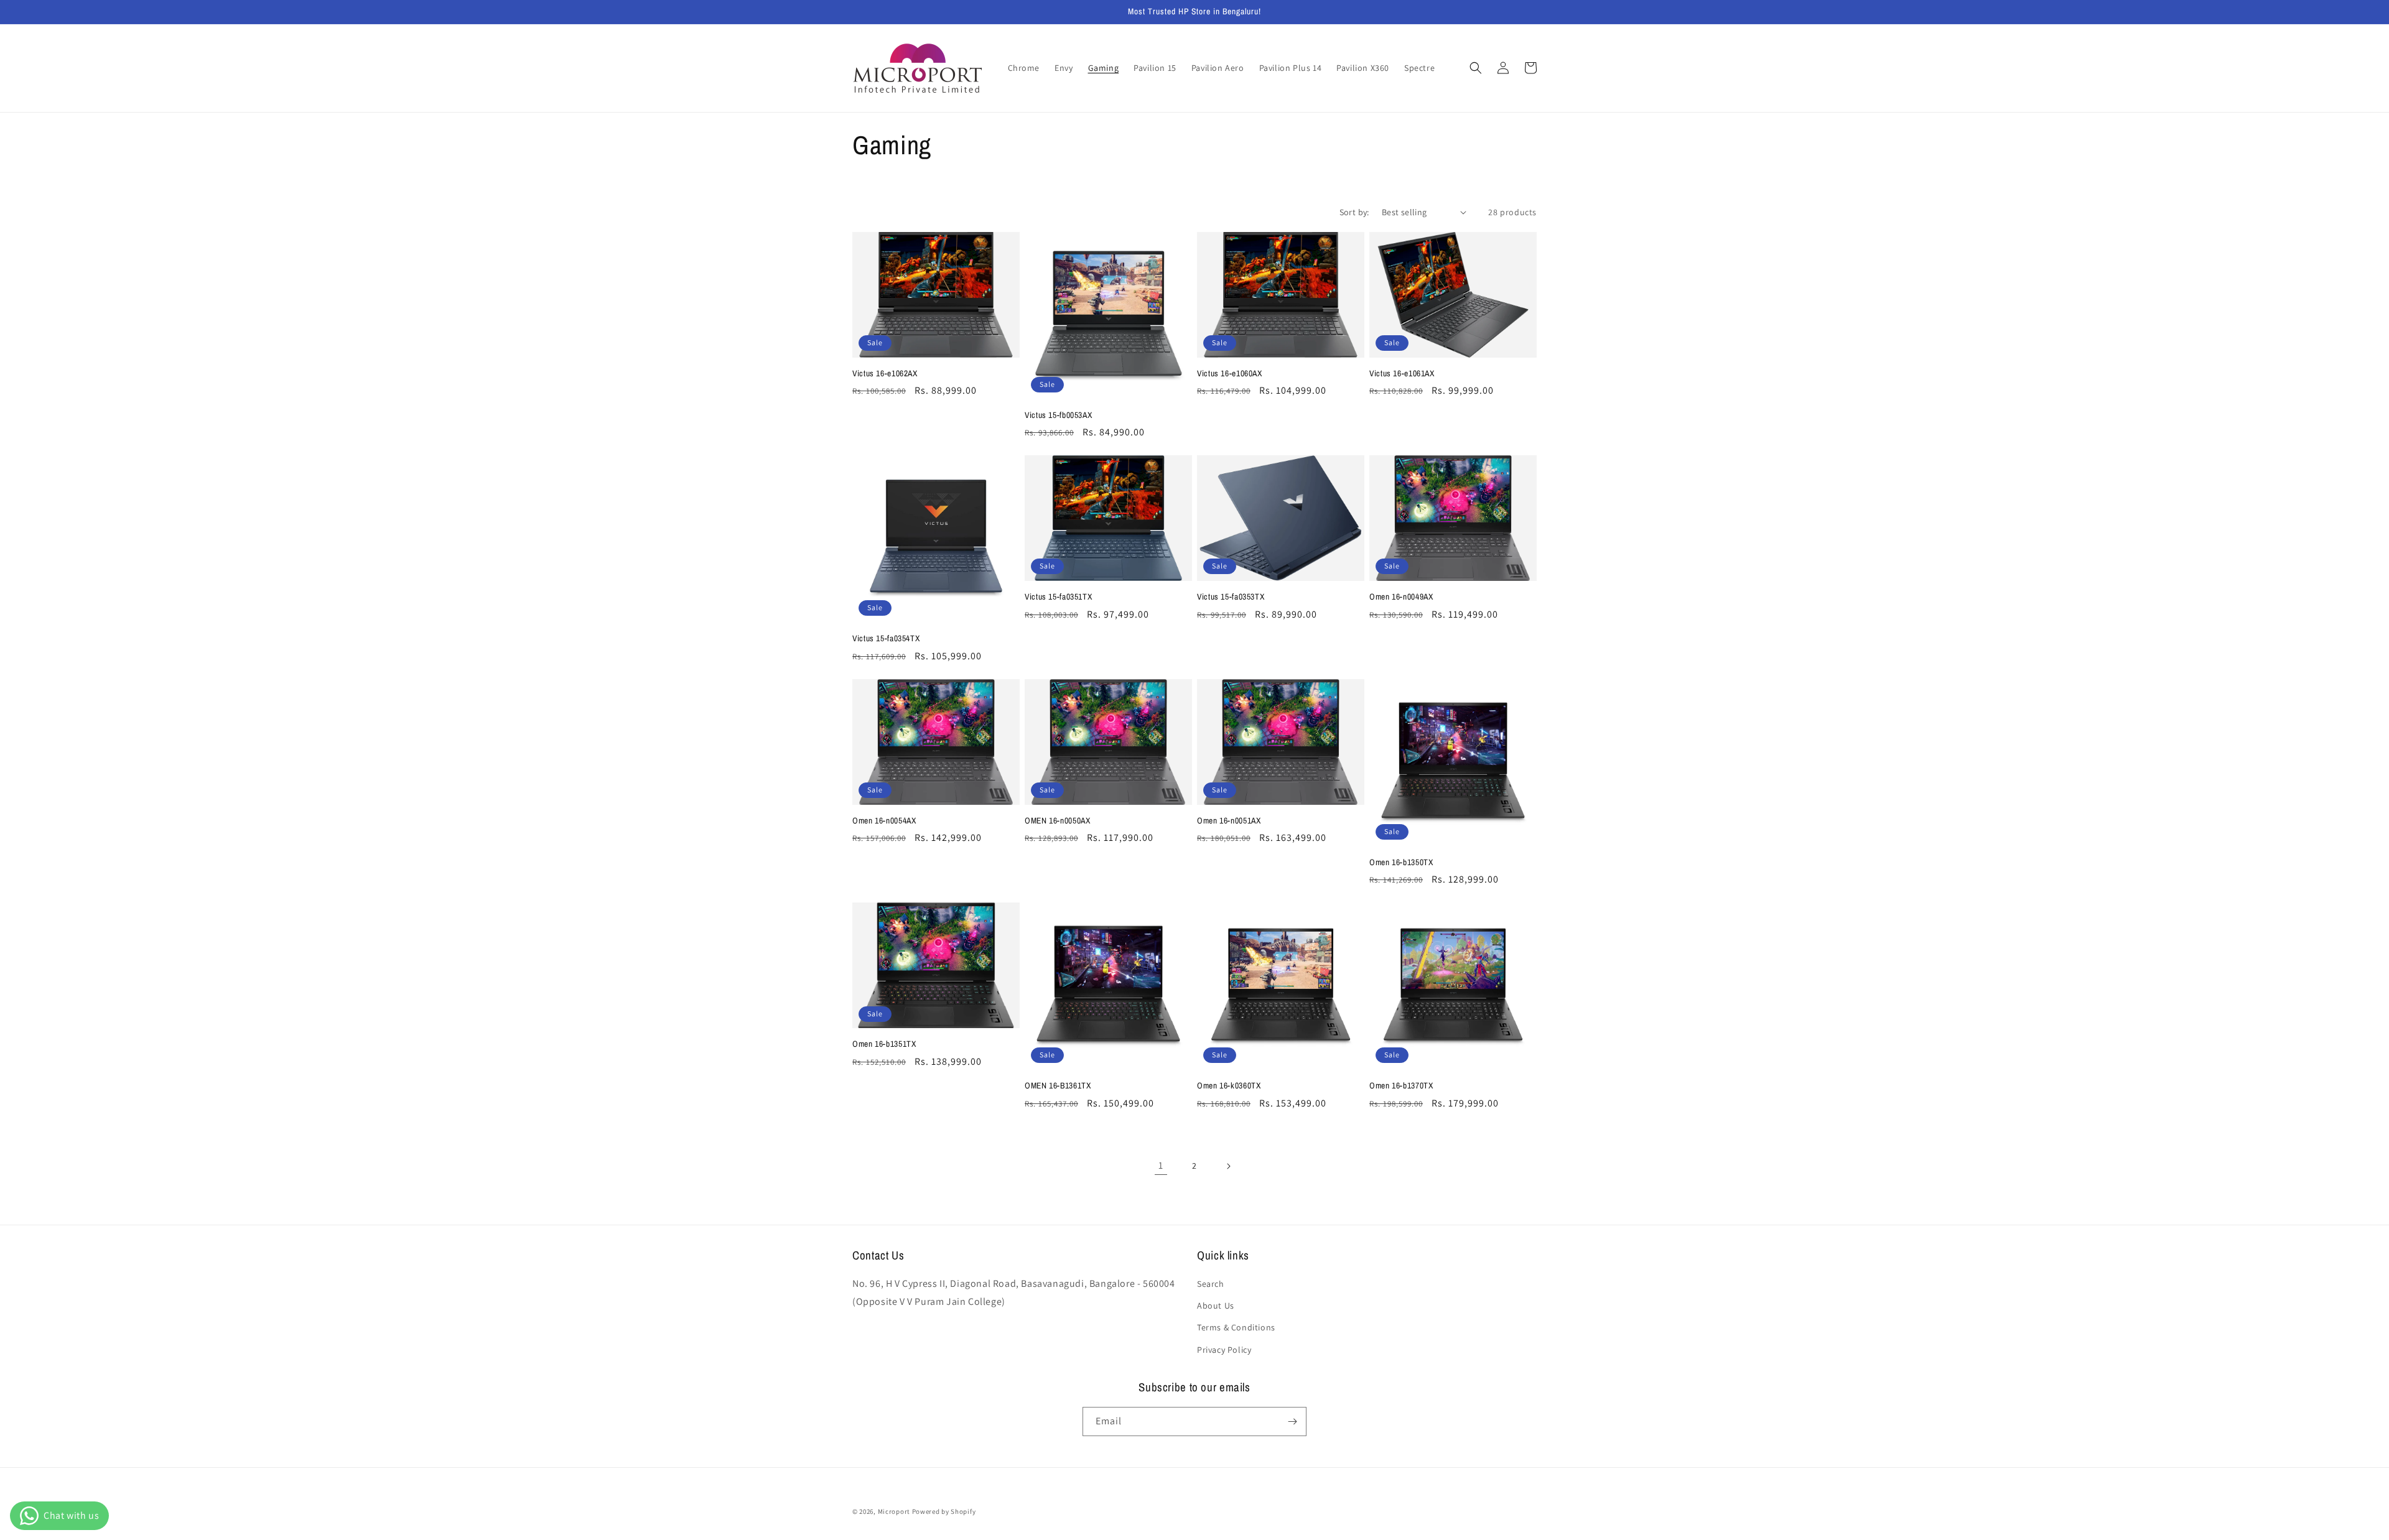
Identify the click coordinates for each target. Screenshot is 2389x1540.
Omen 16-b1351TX (884, 1044)
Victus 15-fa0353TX (1231, 597)
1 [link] (1161, 1165)
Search (1211, 1284)
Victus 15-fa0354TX (886, 638)
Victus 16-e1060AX (1230, 373)
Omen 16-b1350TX (1401, 862)
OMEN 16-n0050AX (1057, 821)
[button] (1476, 68)
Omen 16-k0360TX (1229, 1086)
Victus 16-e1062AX (885, 373)
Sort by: (1354, 212)
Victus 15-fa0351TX (1058, 597)
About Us (1216, 1306)
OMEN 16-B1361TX (1058, 1086)
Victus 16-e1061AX (1402, 373)
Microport (894, 1511)
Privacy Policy (1224, 1350)
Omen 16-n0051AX (1229, 821)
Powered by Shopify (944, 1511)
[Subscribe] (1292, 1422)
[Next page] (1228, 1166)
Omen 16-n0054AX (884, 821)
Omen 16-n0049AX (1401, 597)
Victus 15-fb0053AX (1058, 415)
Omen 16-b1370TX (1401, 1086)
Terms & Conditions (1236, 1327)
